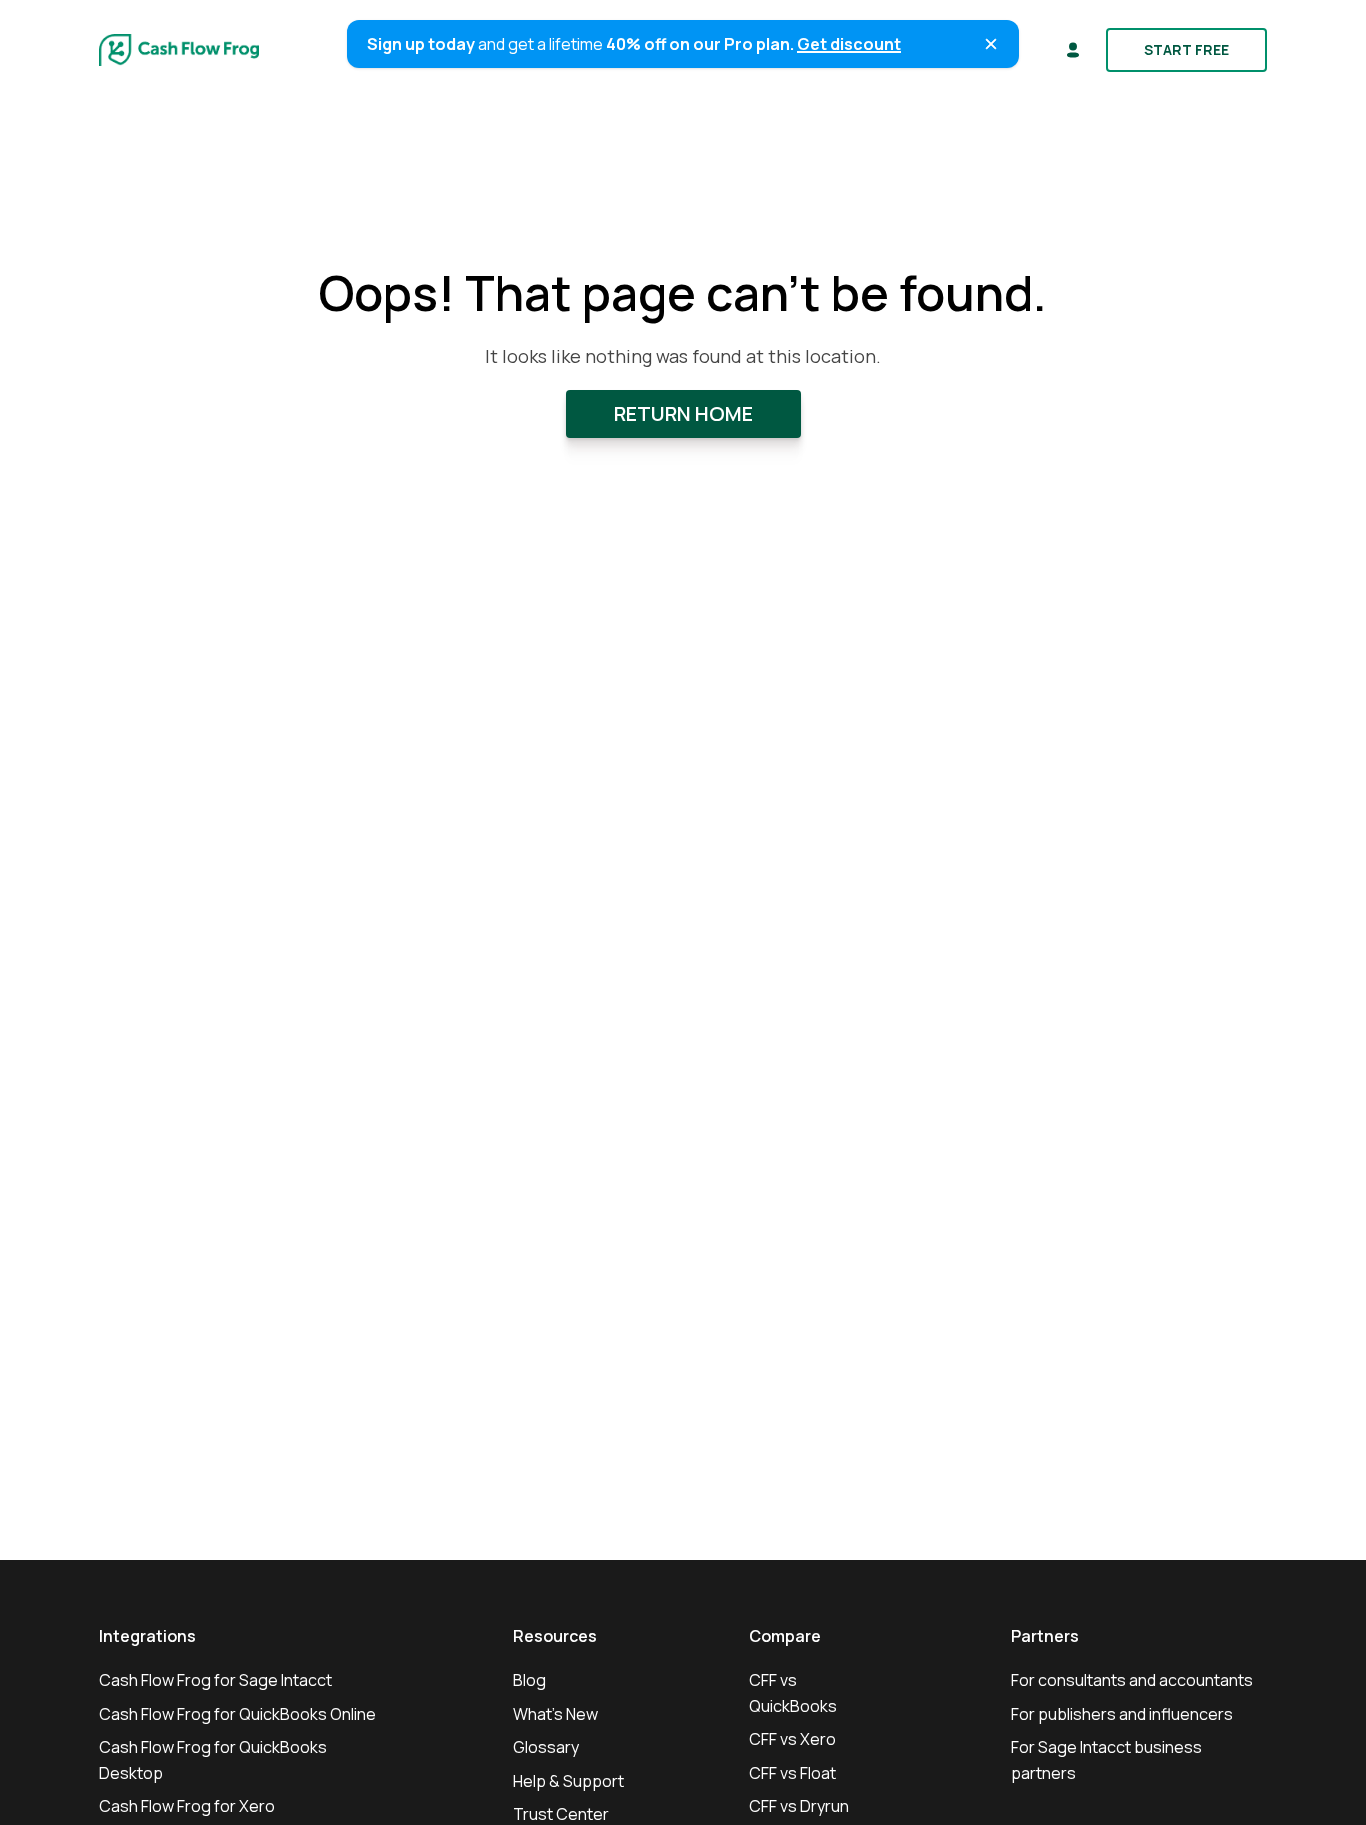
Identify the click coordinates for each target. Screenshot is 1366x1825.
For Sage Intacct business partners (1106, 1760)
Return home (683, 413)
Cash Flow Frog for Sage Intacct (215, 1680)
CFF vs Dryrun (799, 1806)
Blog (529, 1680)
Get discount (849, 44)
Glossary (546, 1747)
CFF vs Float (792, 1773)
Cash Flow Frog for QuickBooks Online (237, 1714)
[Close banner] (991, 44)
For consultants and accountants (1132, 1680)
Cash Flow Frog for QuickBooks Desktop (213, 1760)
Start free (1186, 49)
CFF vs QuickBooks (793, 1693)
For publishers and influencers (1122, 1714)
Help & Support (568, 1781)
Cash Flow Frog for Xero (187, 1806)
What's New (555, 1714)
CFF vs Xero (792, 1739)
